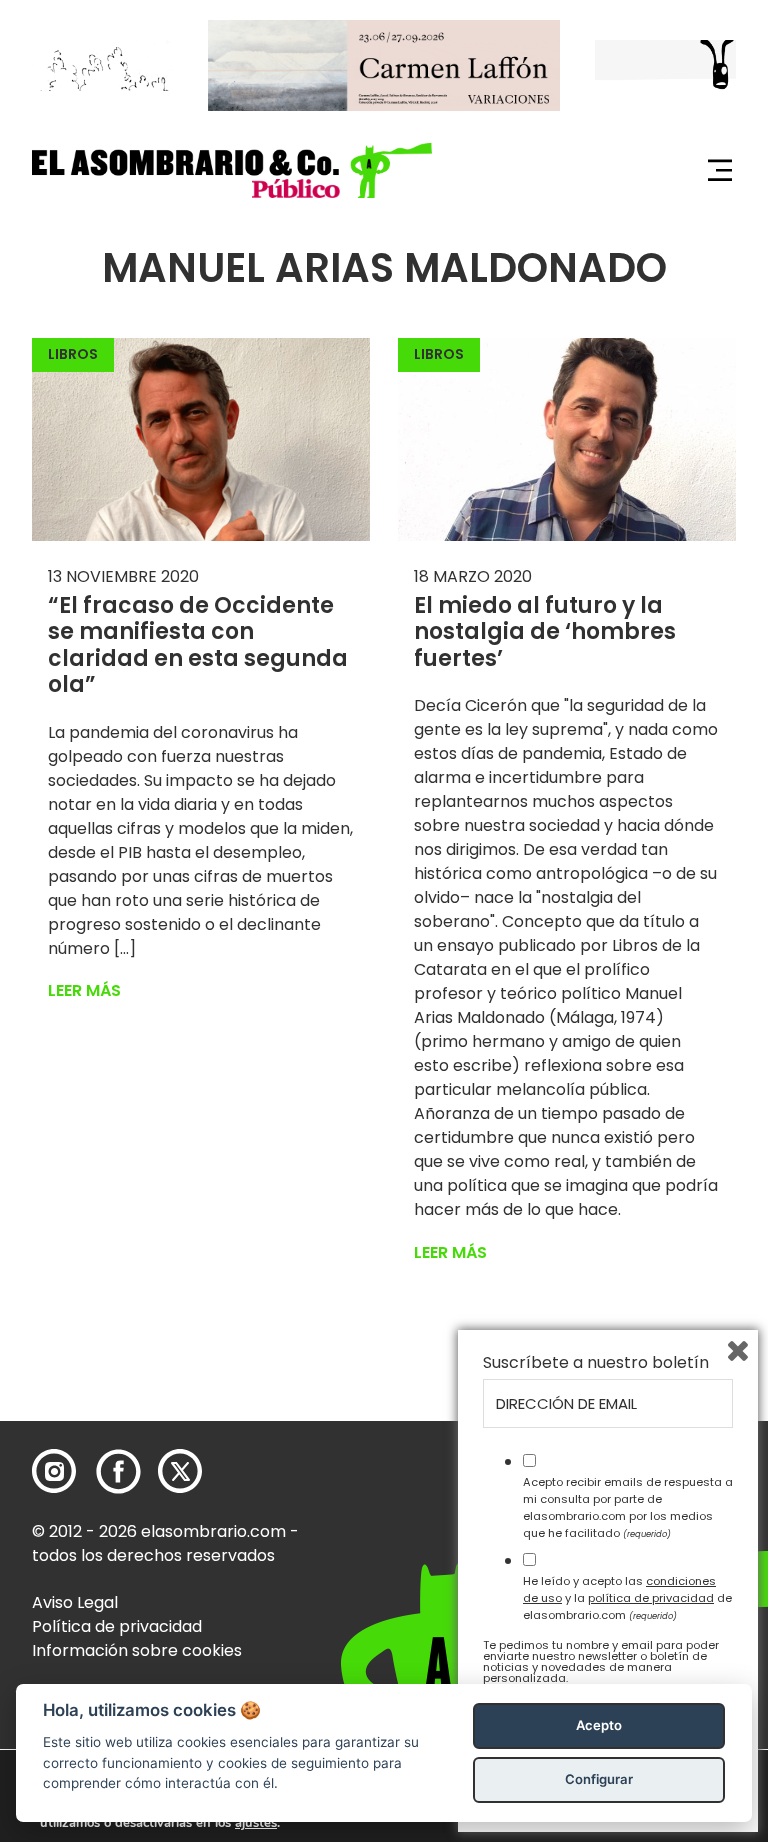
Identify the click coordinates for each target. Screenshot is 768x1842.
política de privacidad (651, 1598)
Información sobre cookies (137, 1650)
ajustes (256, 1823)
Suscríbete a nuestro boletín (596, 1363)
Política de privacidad (117, 1626)
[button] (232, 170)
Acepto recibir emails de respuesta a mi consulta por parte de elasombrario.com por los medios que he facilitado (628, 1507)
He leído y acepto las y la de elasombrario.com (627, 1598)
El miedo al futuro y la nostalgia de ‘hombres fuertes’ (545, 632)
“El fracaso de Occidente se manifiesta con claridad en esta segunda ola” (198, 645)
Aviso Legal (75, 1602)
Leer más (84, 990)
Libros (73, 354)
